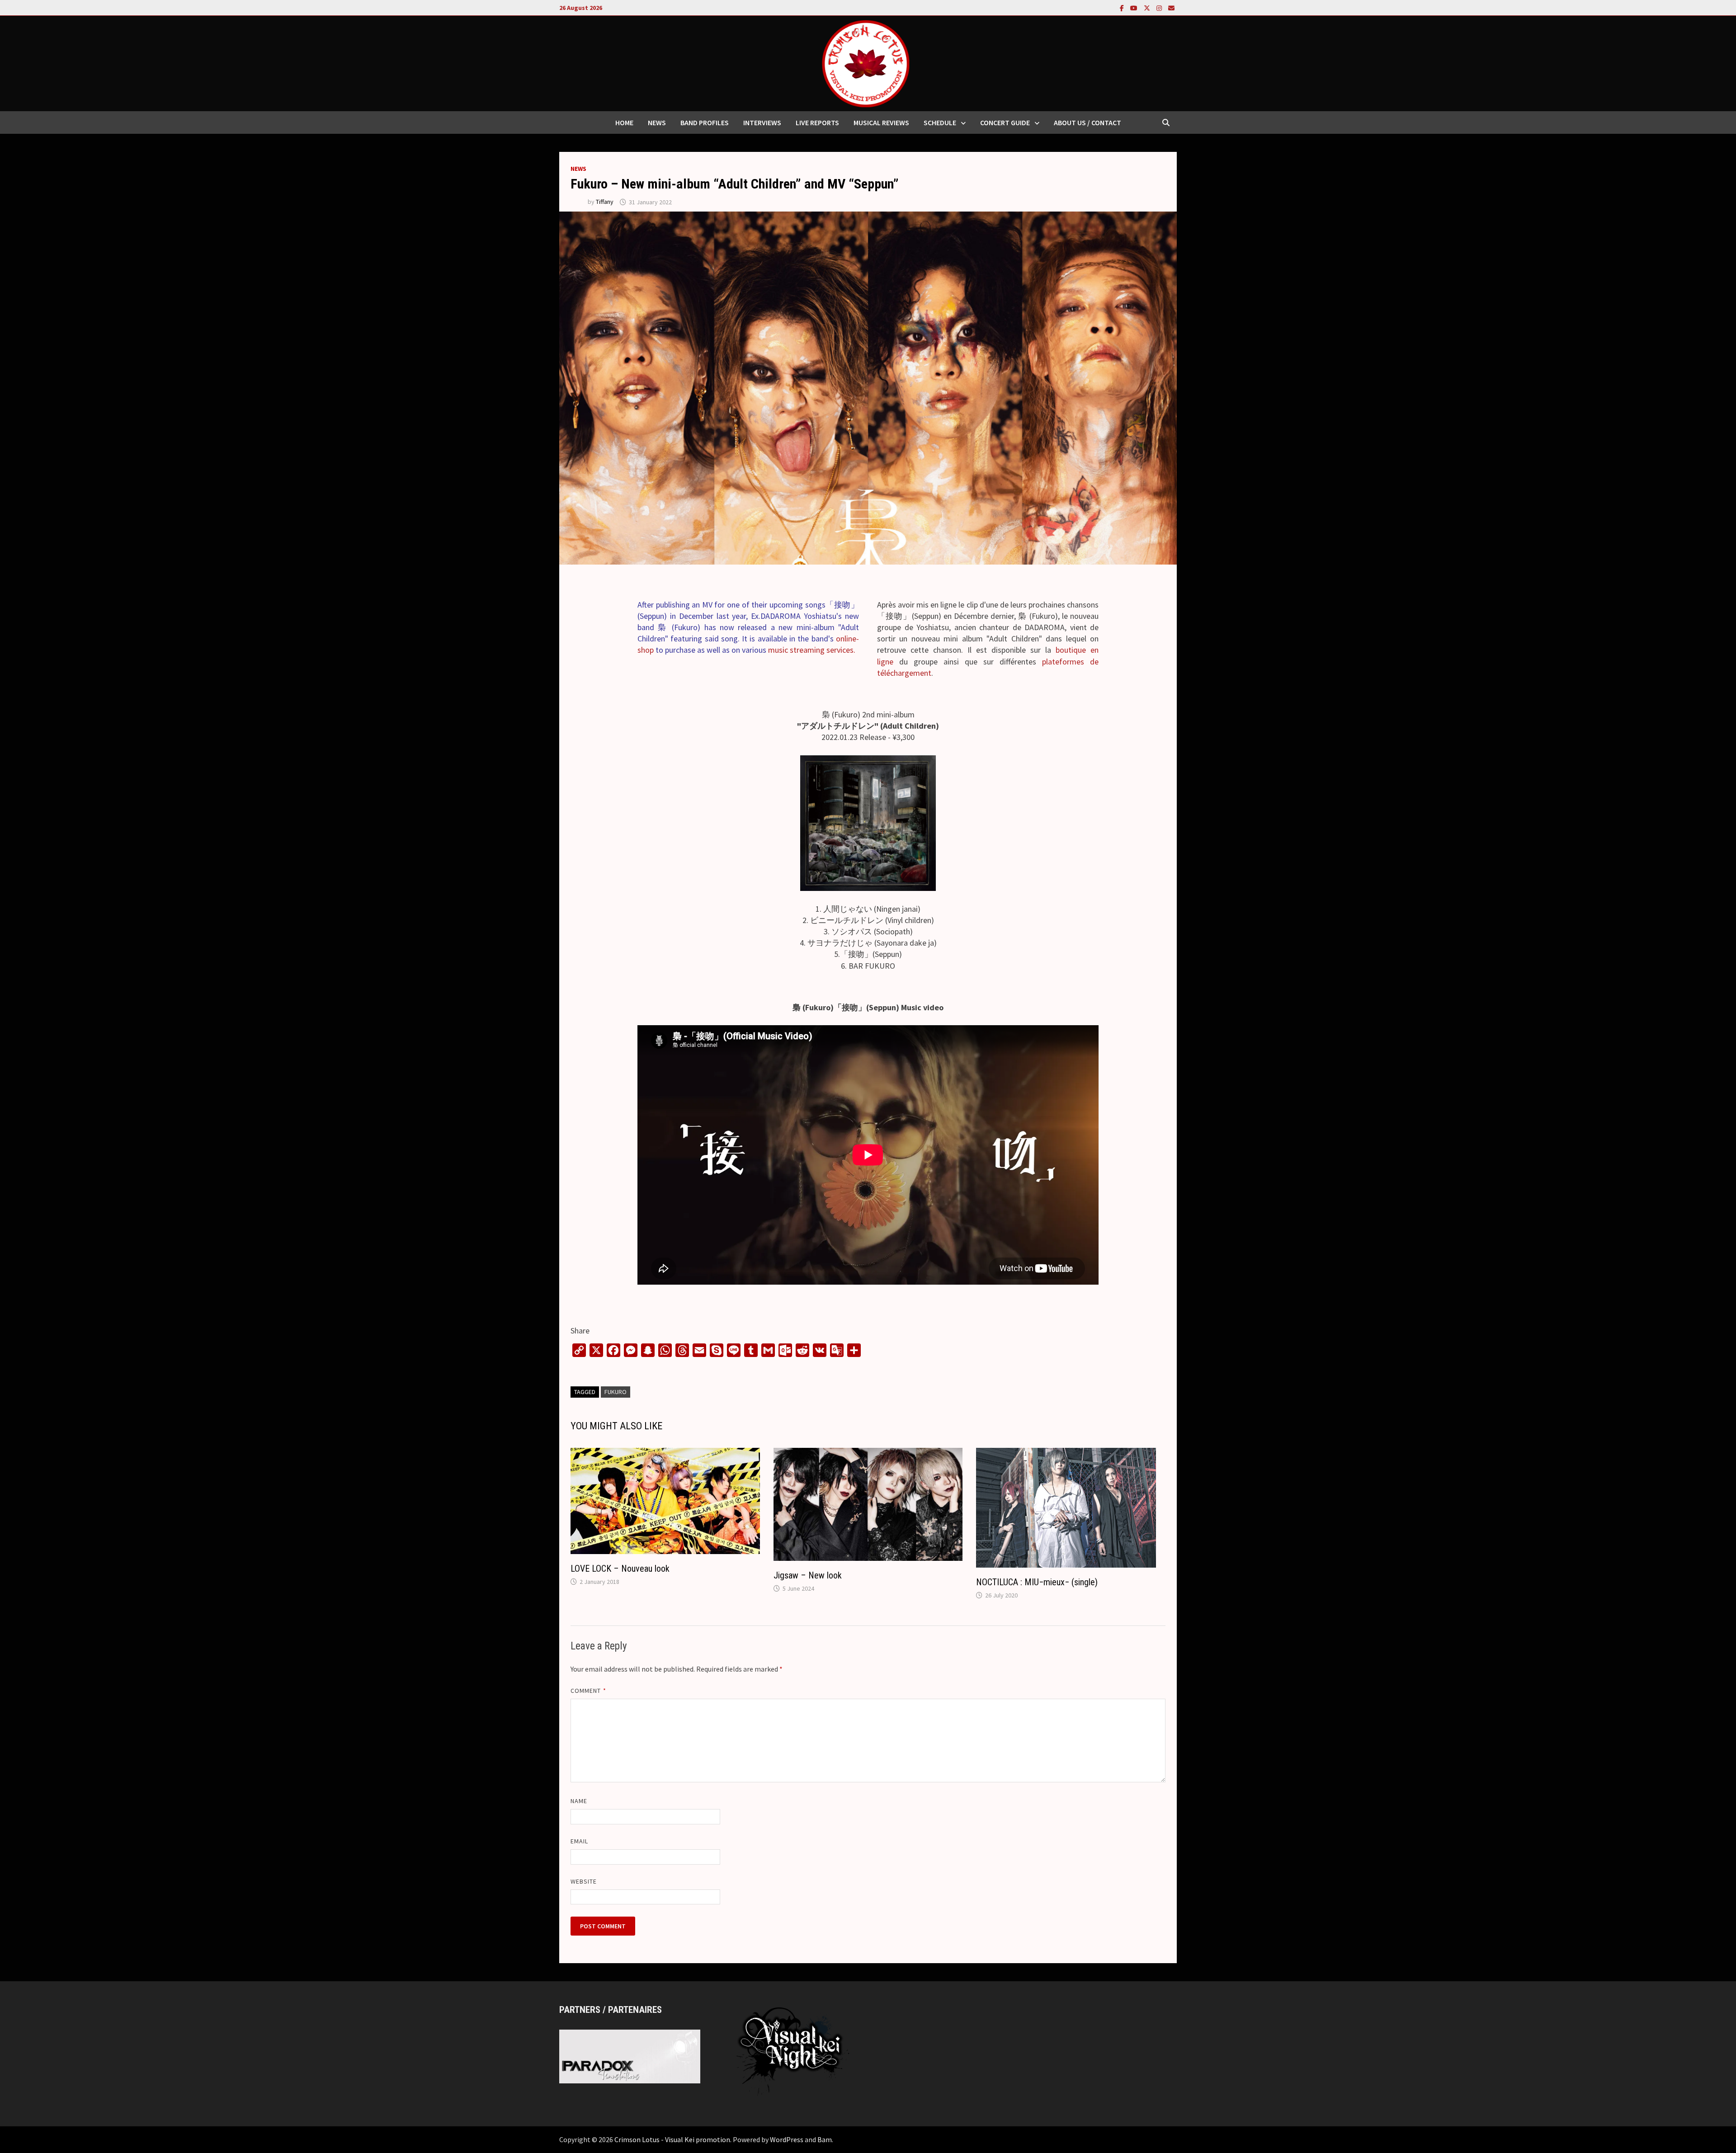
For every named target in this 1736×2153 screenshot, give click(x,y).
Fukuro (616, 1392)
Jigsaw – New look (808, 1575)
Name (579, 1801)
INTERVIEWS (762, 122)
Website (584, 1881)
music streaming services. (812, 650)
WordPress (787, 2139)
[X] (1148, 7)
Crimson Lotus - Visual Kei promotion (672, 2139)
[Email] (1171, 7)
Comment (588, 1691)
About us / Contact (1087, 122)
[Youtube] (1135, 7)
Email (579, 1841)
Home (624, 122)
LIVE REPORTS (817, 122)
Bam (825, 2139)
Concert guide (1005, 122)
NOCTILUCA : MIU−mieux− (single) (1037, 1582)
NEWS (657, 122)
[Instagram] (1160, 7)
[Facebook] (1123, 7)
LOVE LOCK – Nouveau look (620, 1569)
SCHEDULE (940, 122)
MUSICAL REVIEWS (881, 122)
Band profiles (705, 122)
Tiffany (605, 202)
